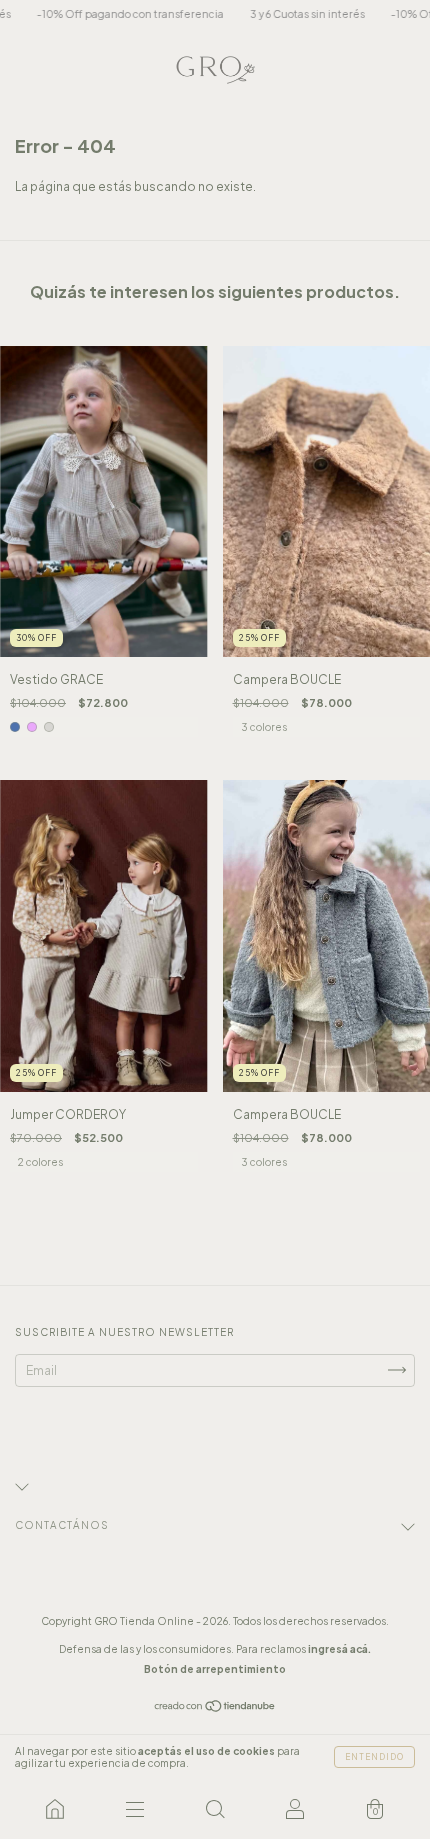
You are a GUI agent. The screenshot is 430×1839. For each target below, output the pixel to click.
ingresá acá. (339, 1649)
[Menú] (135, 1809)
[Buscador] (215, 1809)
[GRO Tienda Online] (55, 1809)
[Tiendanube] (215, 1708)
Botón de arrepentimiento (215, 1669)
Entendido (374, 1757)
